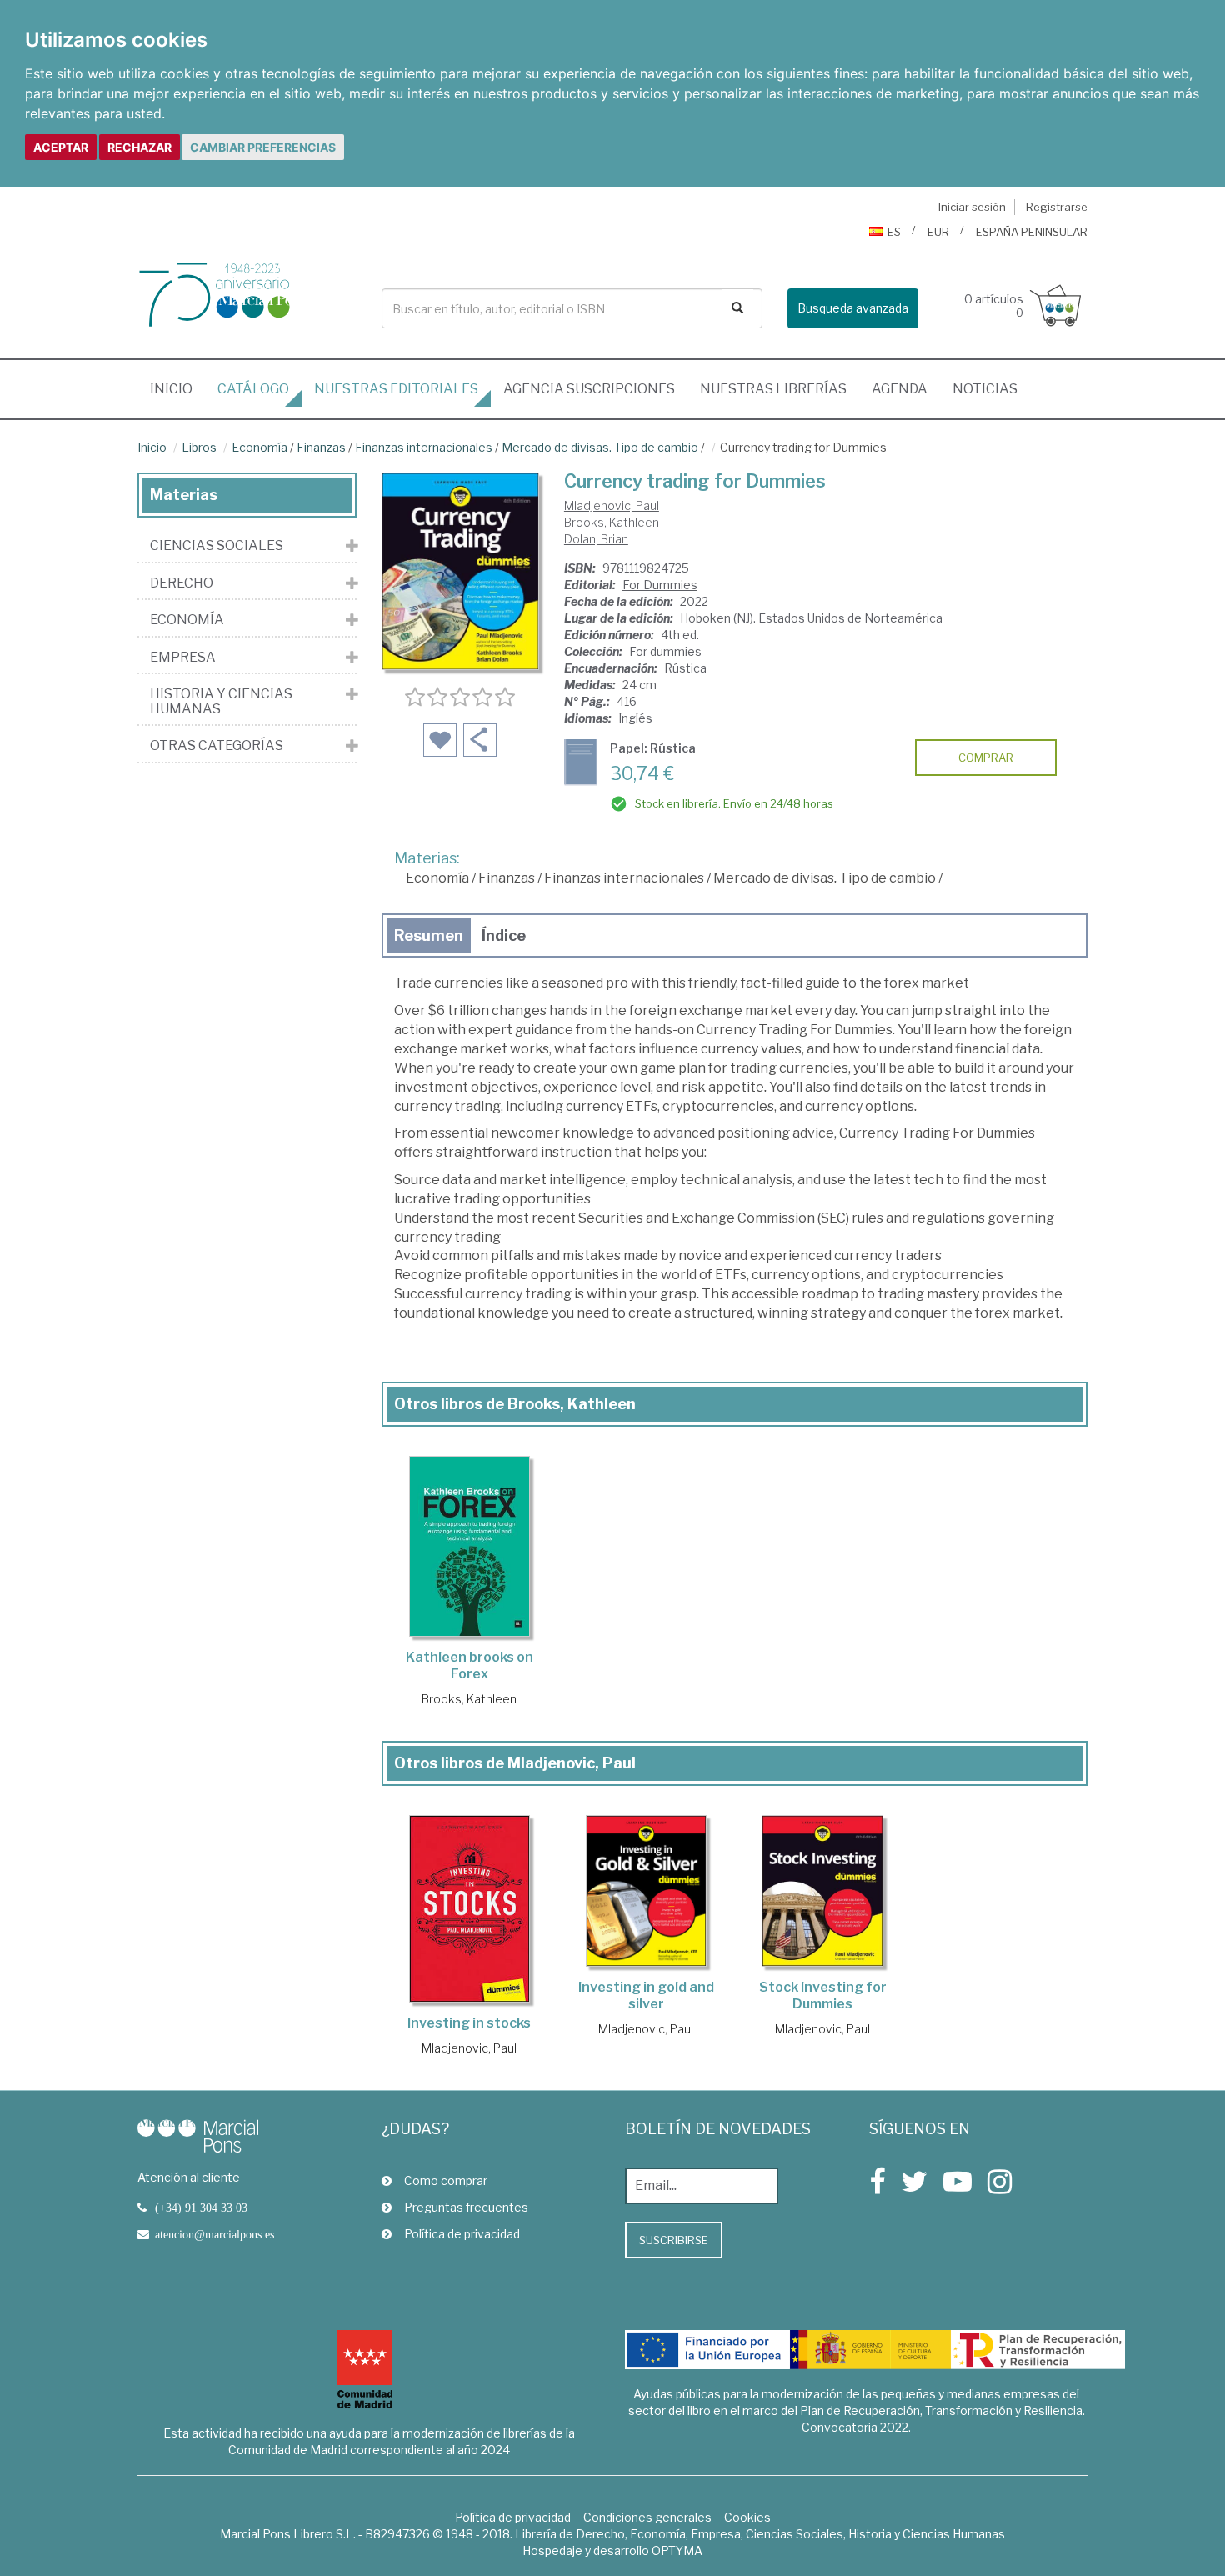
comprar (986, 758)
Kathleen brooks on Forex (470, 1666)
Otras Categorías (217, 746)
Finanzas (321, 447)
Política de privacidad (462, 2234)
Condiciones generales (647, 2517)
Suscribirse (674, 2240)
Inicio (177, 388)
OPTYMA (677, 2551)
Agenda (900, 389)
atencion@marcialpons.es (215, 2234)
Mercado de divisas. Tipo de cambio (600, 447)
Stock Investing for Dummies (823, 1996)
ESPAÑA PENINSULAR (1032, 232)
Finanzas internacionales (424, 447)
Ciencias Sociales (217, 546)
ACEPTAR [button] (61, 147)
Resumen (429, 935)
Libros (199, 447)
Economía (260, 447)
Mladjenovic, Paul (612, 505)
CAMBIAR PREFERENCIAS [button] (263, 147)
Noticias (985, 389)
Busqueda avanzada (853, 308)
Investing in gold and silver (646, 1996)
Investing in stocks (469, 2023)
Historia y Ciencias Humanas (221, 701)
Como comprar (446, 2181)
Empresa (183, 658)
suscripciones (589, 389)
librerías (773, 389)
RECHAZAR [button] (140, 147)
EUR (938, 232)
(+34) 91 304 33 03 (201, 2208)
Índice (504, 935)
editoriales (396, 389)
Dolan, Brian (596, 539)
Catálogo (253, 389)
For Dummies (660, 585)
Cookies (747, 2517)
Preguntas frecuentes (466, 2207)
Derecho (182, 583)
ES (894, 232)
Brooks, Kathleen (612, 522)
